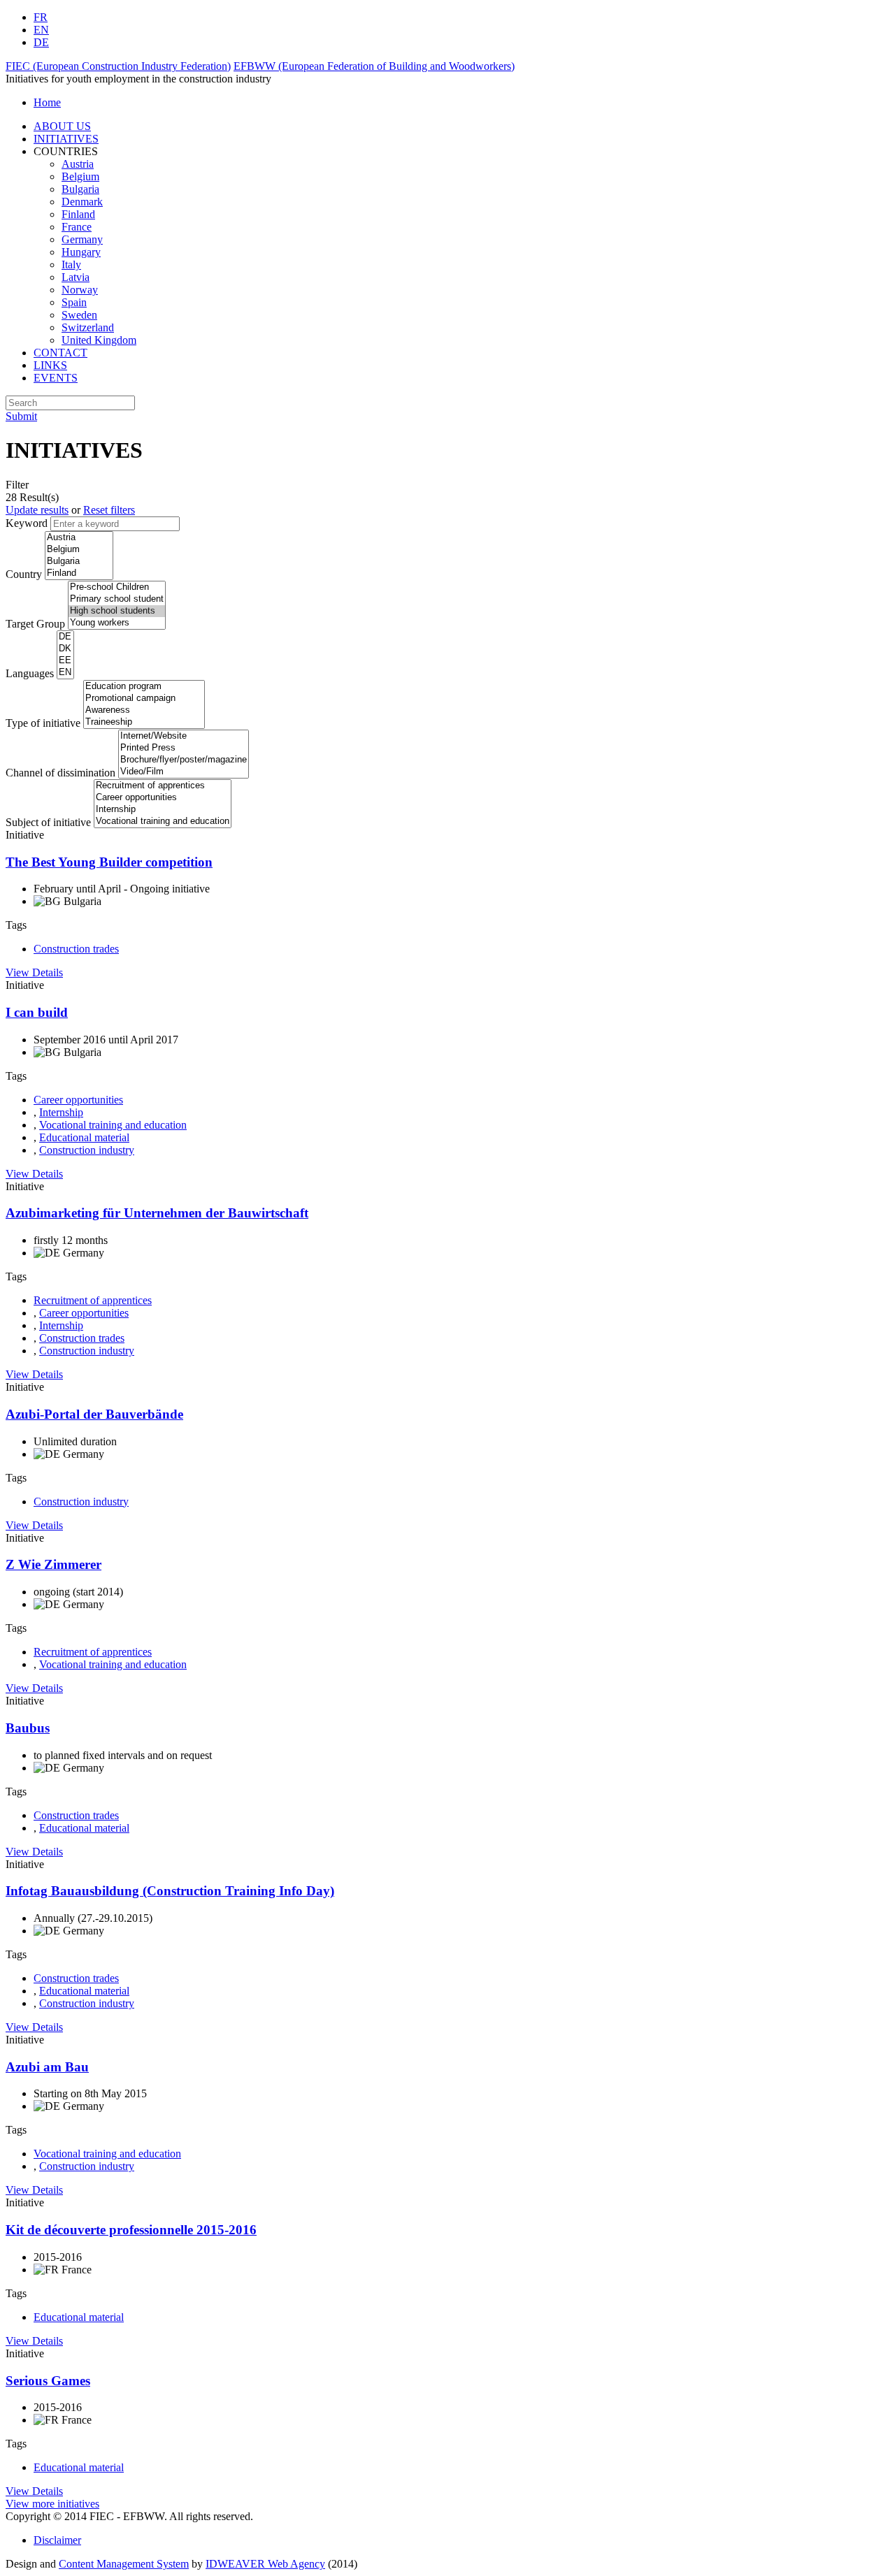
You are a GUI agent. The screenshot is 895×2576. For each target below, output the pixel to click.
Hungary (81, 252)
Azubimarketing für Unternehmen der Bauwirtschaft (157, 1213)
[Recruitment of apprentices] (163, 786)
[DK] (65, 649)
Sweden (79, 315)
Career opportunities (78, 1100)
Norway (80, 290)
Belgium (80, 176)
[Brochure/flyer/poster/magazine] (184, 760)
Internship (61, 1112)
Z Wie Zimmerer (53, 1564)
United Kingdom (99, 340)
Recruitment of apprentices (93, 1300)
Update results (37, 510)
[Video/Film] (184, 772)
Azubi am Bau (47, 2067)
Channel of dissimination (60, 773)
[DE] (65, 637)
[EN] (65, 673)
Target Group (35, 624)
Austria (78, 164)
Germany (82, 239)
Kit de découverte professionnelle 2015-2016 (131, 2230)
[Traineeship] (144, 722)
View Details (34, 972)
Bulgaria (80, 189)
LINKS (50, 365)
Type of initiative (43, 723)
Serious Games (48, 2381)
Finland (78, 214)
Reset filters (109, 510)
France (77, 227)
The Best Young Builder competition (109, 862)
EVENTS (56, 378)
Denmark (82, 202)
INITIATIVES (66, 139)
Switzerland (88, 327)
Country (24, 574)
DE (41, 42)
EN (41, 30)
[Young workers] (117, 623)
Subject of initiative (48, 822)
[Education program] (144, 687)
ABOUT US (62, 126)
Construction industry (87, 1150)
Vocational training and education (113, 1125)
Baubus (28, 1728)
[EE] (65, 661)
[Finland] (79, 573)
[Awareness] (144, 710)
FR (41, 17)
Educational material (84, 1137)
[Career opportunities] (163, 798)
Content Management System (124, 2564)
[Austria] (79, 538)
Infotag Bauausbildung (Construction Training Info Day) (170, 1891)
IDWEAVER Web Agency (265, 2564)
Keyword (27, 523)
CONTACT (60, 353)
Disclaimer (57, 2540)
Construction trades (76, 949)
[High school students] (117, 611)
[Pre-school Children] (117, 587)
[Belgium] (79, 550)
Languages (30, 673)
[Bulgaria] (79, 562)
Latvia (76, 277)
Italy (71, 265)
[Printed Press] (184, 748)
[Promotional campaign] (144, 699)
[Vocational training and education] (163, 822)
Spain (74, 302)
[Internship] (163, 810)
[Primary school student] (117, 599)
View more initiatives (52, 2504)
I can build (37, 1012)
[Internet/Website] (184, 736)
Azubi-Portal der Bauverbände (94, 1414)
